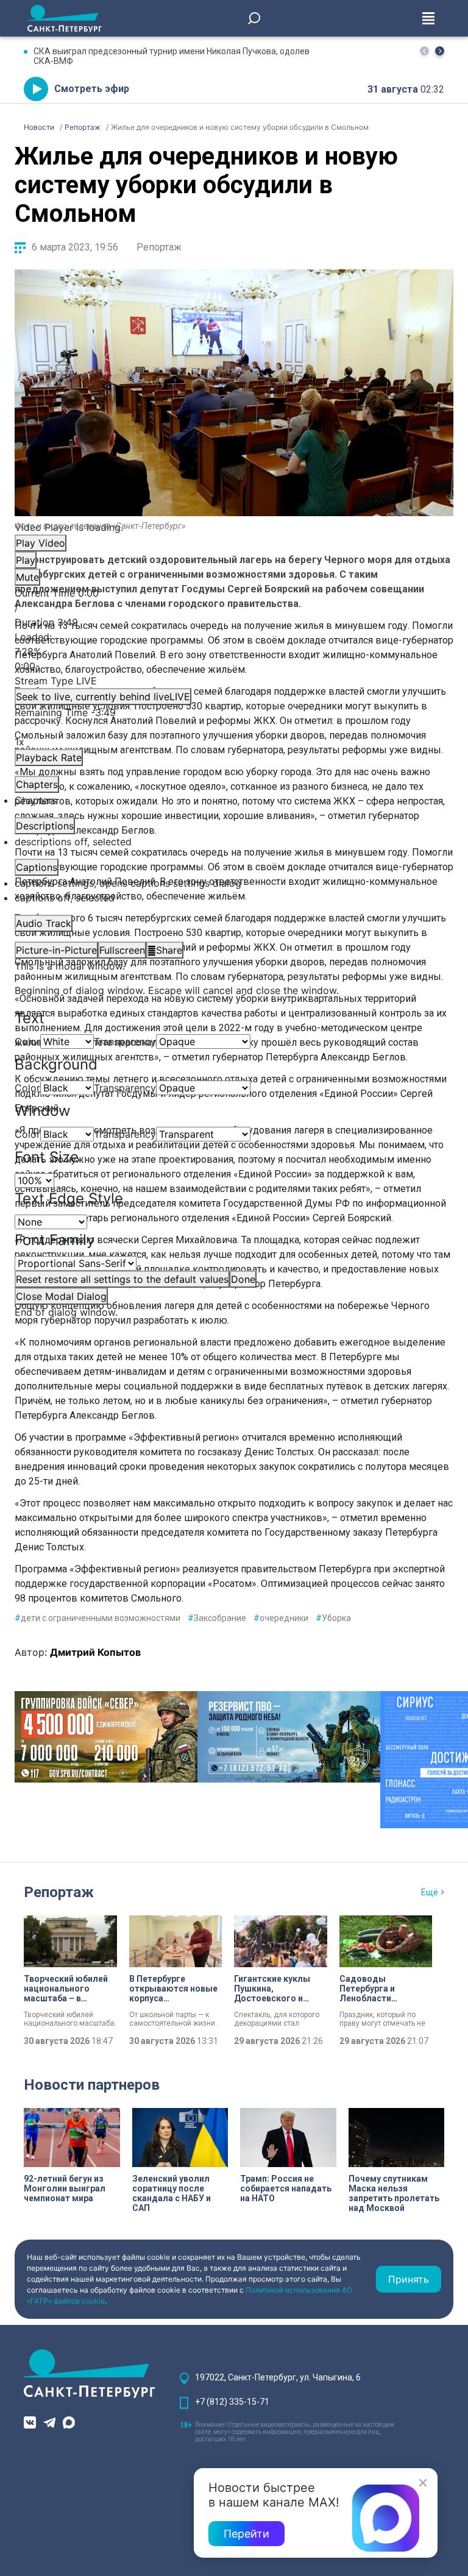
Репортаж (159, 247)
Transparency (125, 1041)
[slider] (234, 651)
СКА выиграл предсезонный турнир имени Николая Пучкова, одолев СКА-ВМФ (172, 56)
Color (27, 1041)
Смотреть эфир (92, 89)
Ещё (430, 1892)
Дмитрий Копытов (95, 1652)
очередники (281, 1618)
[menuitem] (234, 883)
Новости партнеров (92, 2085)
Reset (122, 1279)
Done (243, 1279)
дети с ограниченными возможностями (97, 1618)
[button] (440, 51)
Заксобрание (217, 1618)
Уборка (333, 1618)
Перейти (246, 2534)
